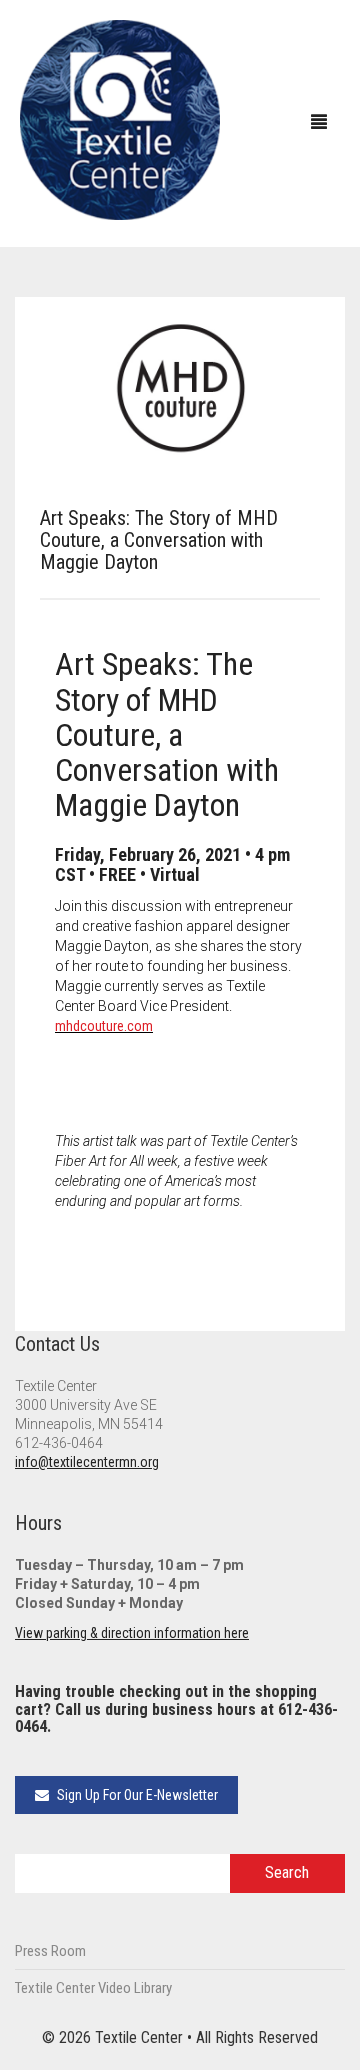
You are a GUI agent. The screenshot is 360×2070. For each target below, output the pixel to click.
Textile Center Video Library (93, 1988)
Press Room (50, 1951)
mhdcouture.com (104, 1026)
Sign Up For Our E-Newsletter (136, 1795)
